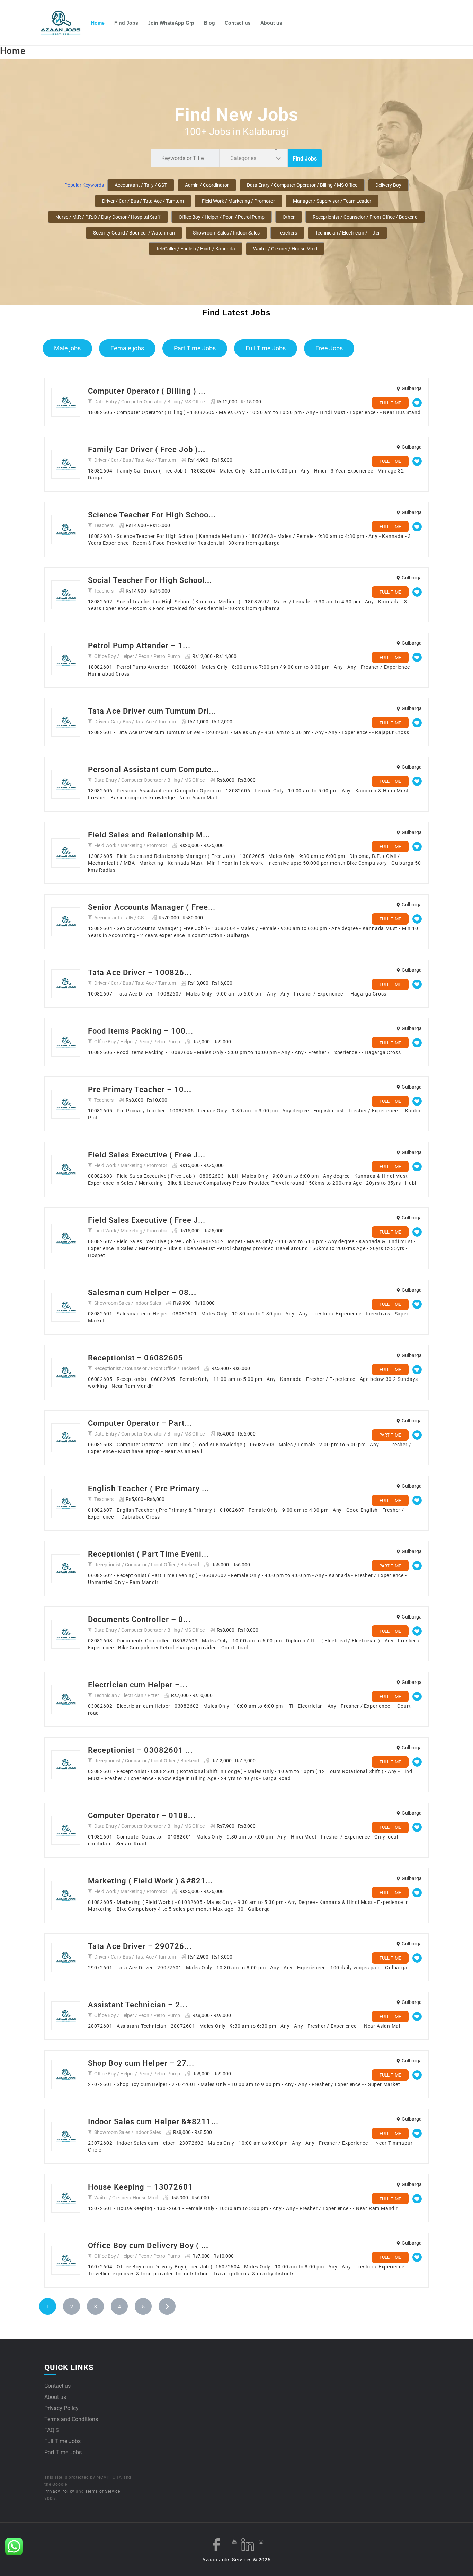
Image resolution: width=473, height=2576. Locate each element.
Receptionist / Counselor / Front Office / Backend (365, 217)
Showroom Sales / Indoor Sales (226, 233)
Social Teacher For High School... (150, 580)
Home (98, 23)
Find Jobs (126, 23)
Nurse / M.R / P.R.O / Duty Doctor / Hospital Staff (108, 217)
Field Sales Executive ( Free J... (147, 1155)
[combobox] (253, 158)
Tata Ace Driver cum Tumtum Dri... (152, 711)
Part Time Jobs (195, 348)
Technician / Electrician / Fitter (347, 233)
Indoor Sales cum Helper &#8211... (153, 2122)
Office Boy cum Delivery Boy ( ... (148, 2245)
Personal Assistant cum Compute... (153, 769)
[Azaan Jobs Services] (63, 23)
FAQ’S (52, 2430)
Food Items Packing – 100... (141, 1031)
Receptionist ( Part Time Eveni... (148, 1554)
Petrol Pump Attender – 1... (139, 646)
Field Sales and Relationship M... (149, 835)
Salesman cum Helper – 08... (142, 1292)
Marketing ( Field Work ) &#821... (150, 1881)
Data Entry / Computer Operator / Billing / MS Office (302, 185)
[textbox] (245, 158)
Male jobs (67, 348)
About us (271, 23)
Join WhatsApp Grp (171, 23)
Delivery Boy (388, 185)
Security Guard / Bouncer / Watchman (134, 233)
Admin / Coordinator (207, 185)
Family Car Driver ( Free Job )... (147, 450)
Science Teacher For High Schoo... (152, 515)
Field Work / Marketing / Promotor (238, 201)
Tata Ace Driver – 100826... (140, 973)
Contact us (238, 23)
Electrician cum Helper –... (138, 1685)
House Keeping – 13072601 (140, 2187)
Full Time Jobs (266, 348)
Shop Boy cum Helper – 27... (141, 2063)
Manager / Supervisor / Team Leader (332, 201)
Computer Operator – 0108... (142, 1816)
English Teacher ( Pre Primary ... (149, 1489)
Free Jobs (329, 348)
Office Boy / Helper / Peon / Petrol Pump (222, 217)
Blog (209, 23)
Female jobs (127, 348)
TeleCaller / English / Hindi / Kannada (195, 249)
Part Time (390, 1435)
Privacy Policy (61, 2408)
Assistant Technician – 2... (138, 2005)
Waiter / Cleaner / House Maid (285, 249)
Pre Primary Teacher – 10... (140, 1089)
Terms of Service (103, 2491)
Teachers (287, 233)
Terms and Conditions (71, 2419)
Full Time (390, 403)
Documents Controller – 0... (139, 1619)
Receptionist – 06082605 (136, 1358)
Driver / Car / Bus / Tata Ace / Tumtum (143, 201)
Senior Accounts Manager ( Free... (152, 907)
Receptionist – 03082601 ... (140, 1750)
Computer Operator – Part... (140, 1423)
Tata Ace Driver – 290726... (140, 1946)
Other (289, 217)
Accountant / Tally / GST (141, 185)
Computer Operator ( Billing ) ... (147, 391)
